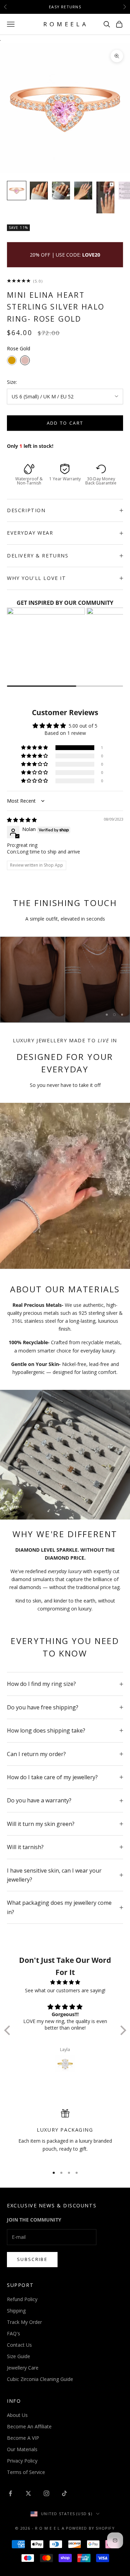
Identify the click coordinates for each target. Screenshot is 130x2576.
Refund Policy (22, 2299)
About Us (17, 2415)
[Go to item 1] (17, 191)
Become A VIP (23, 2438)
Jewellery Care (23, 2368)
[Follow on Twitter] (28, 2493)
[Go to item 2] (39, 191)
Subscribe (32, 2259)
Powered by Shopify (90, 2528)
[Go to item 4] (83, 191)
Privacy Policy (22, 2461)
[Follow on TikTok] (64, 2493)
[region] (65, 980)
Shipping (16, 2311)
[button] (35, 748)
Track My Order (24, 2322)
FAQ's (14, 2333)
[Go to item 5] (105, 197)
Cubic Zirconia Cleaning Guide (40, 2379)
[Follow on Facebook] (10, 2493)
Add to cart (65, 423)
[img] (22, 820)
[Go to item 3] (61, 191)
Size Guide (19, 2356)
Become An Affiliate (29, 2426)
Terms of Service (26, 2472)
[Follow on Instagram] (46, 2493)
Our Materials (22, 2449)
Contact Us (19, 2345)
